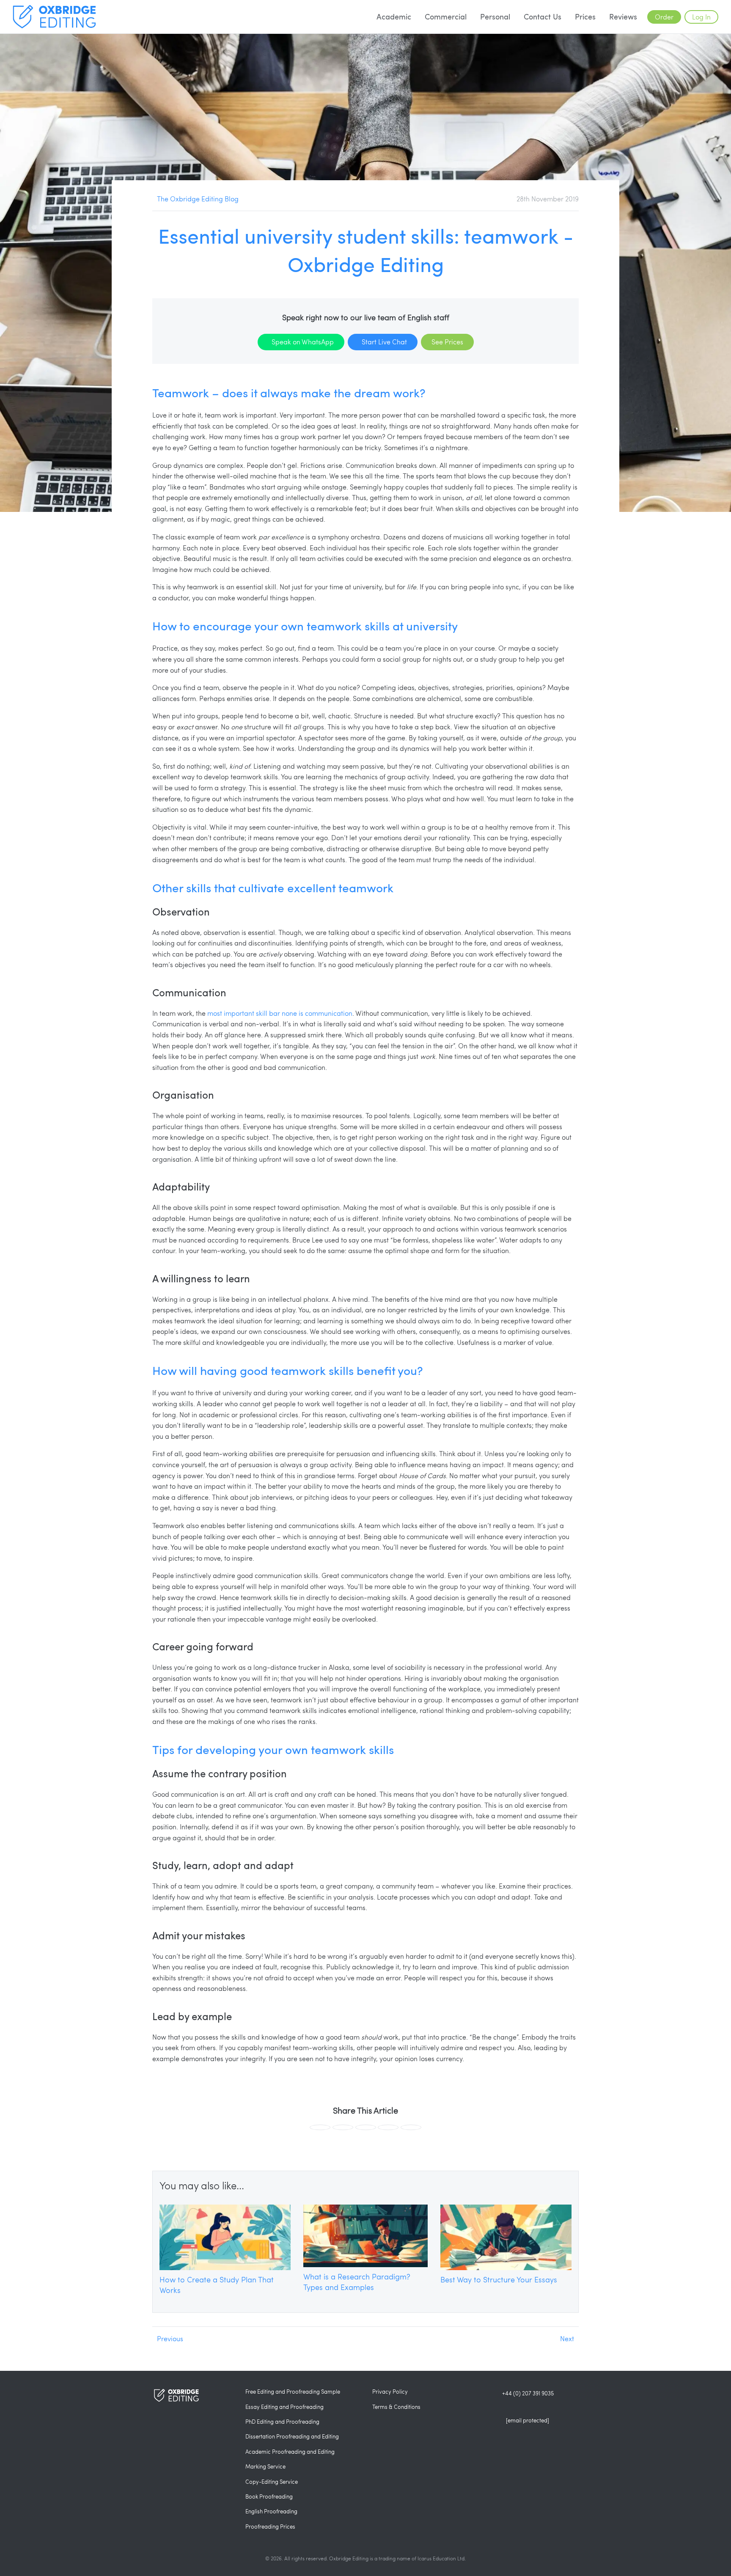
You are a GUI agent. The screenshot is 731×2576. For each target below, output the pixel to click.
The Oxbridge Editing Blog (198, 199)
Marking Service (265, 2466)
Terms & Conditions (396, 2407)
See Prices (447, 342)
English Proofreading (271, 2511)
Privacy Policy (390, 2392)
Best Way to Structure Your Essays (499, 2279)
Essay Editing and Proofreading (284, 2407)
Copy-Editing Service (272, 2482)
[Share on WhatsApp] (388, 2127)
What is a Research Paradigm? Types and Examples (357, 2282)
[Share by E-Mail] (411, 2127)
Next (567, 2338)
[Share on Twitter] (343, 2127)
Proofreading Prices (270, 2527)
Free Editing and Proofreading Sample (293, 2392)
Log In (701, 17)
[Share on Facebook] (320, 2127)
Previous (170, 2338)
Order (664, 17)
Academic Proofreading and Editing (290, 2452)
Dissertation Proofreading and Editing (292, 2436)
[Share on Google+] (366, 2127)
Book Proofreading (269, 2496)
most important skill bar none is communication (280, 1013)
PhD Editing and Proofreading (282, 2422)
